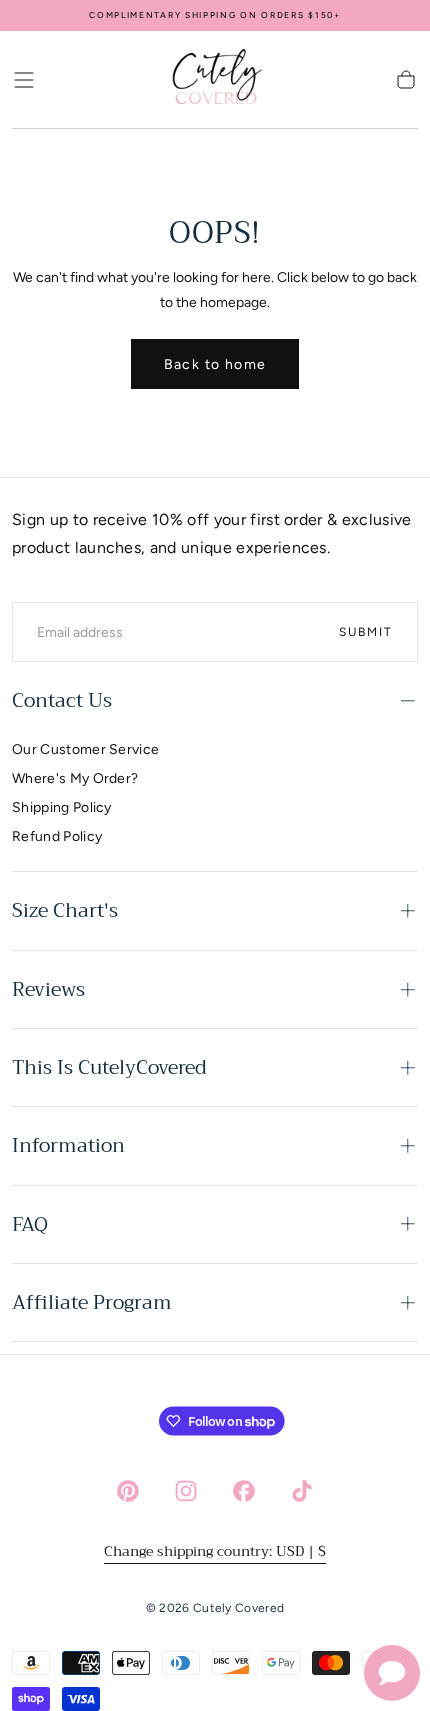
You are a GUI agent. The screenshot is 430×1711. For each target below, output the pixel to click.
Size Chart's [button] (65, 910)
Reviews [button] (48, 989)
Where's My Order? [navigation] (75, 778)
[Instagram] (186, 1491)
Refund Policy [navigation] (57, 836)
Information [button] (68, 1145)
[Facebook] (244, 1491)
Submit (366, 632)
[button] (24, 80)
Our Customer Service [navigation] (85, 749)
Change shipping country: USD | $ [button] (215, 1551)
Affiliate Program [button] (92, 1302)
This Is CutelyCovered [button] (109, 1067)
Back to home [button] (215, 364)
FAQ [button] (30, 1224)
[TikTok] (302, 1491)
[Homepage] (215, 80)
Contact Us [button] (62, 700)
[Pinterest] (128, 1491)
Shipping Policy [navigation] (62, 807)
